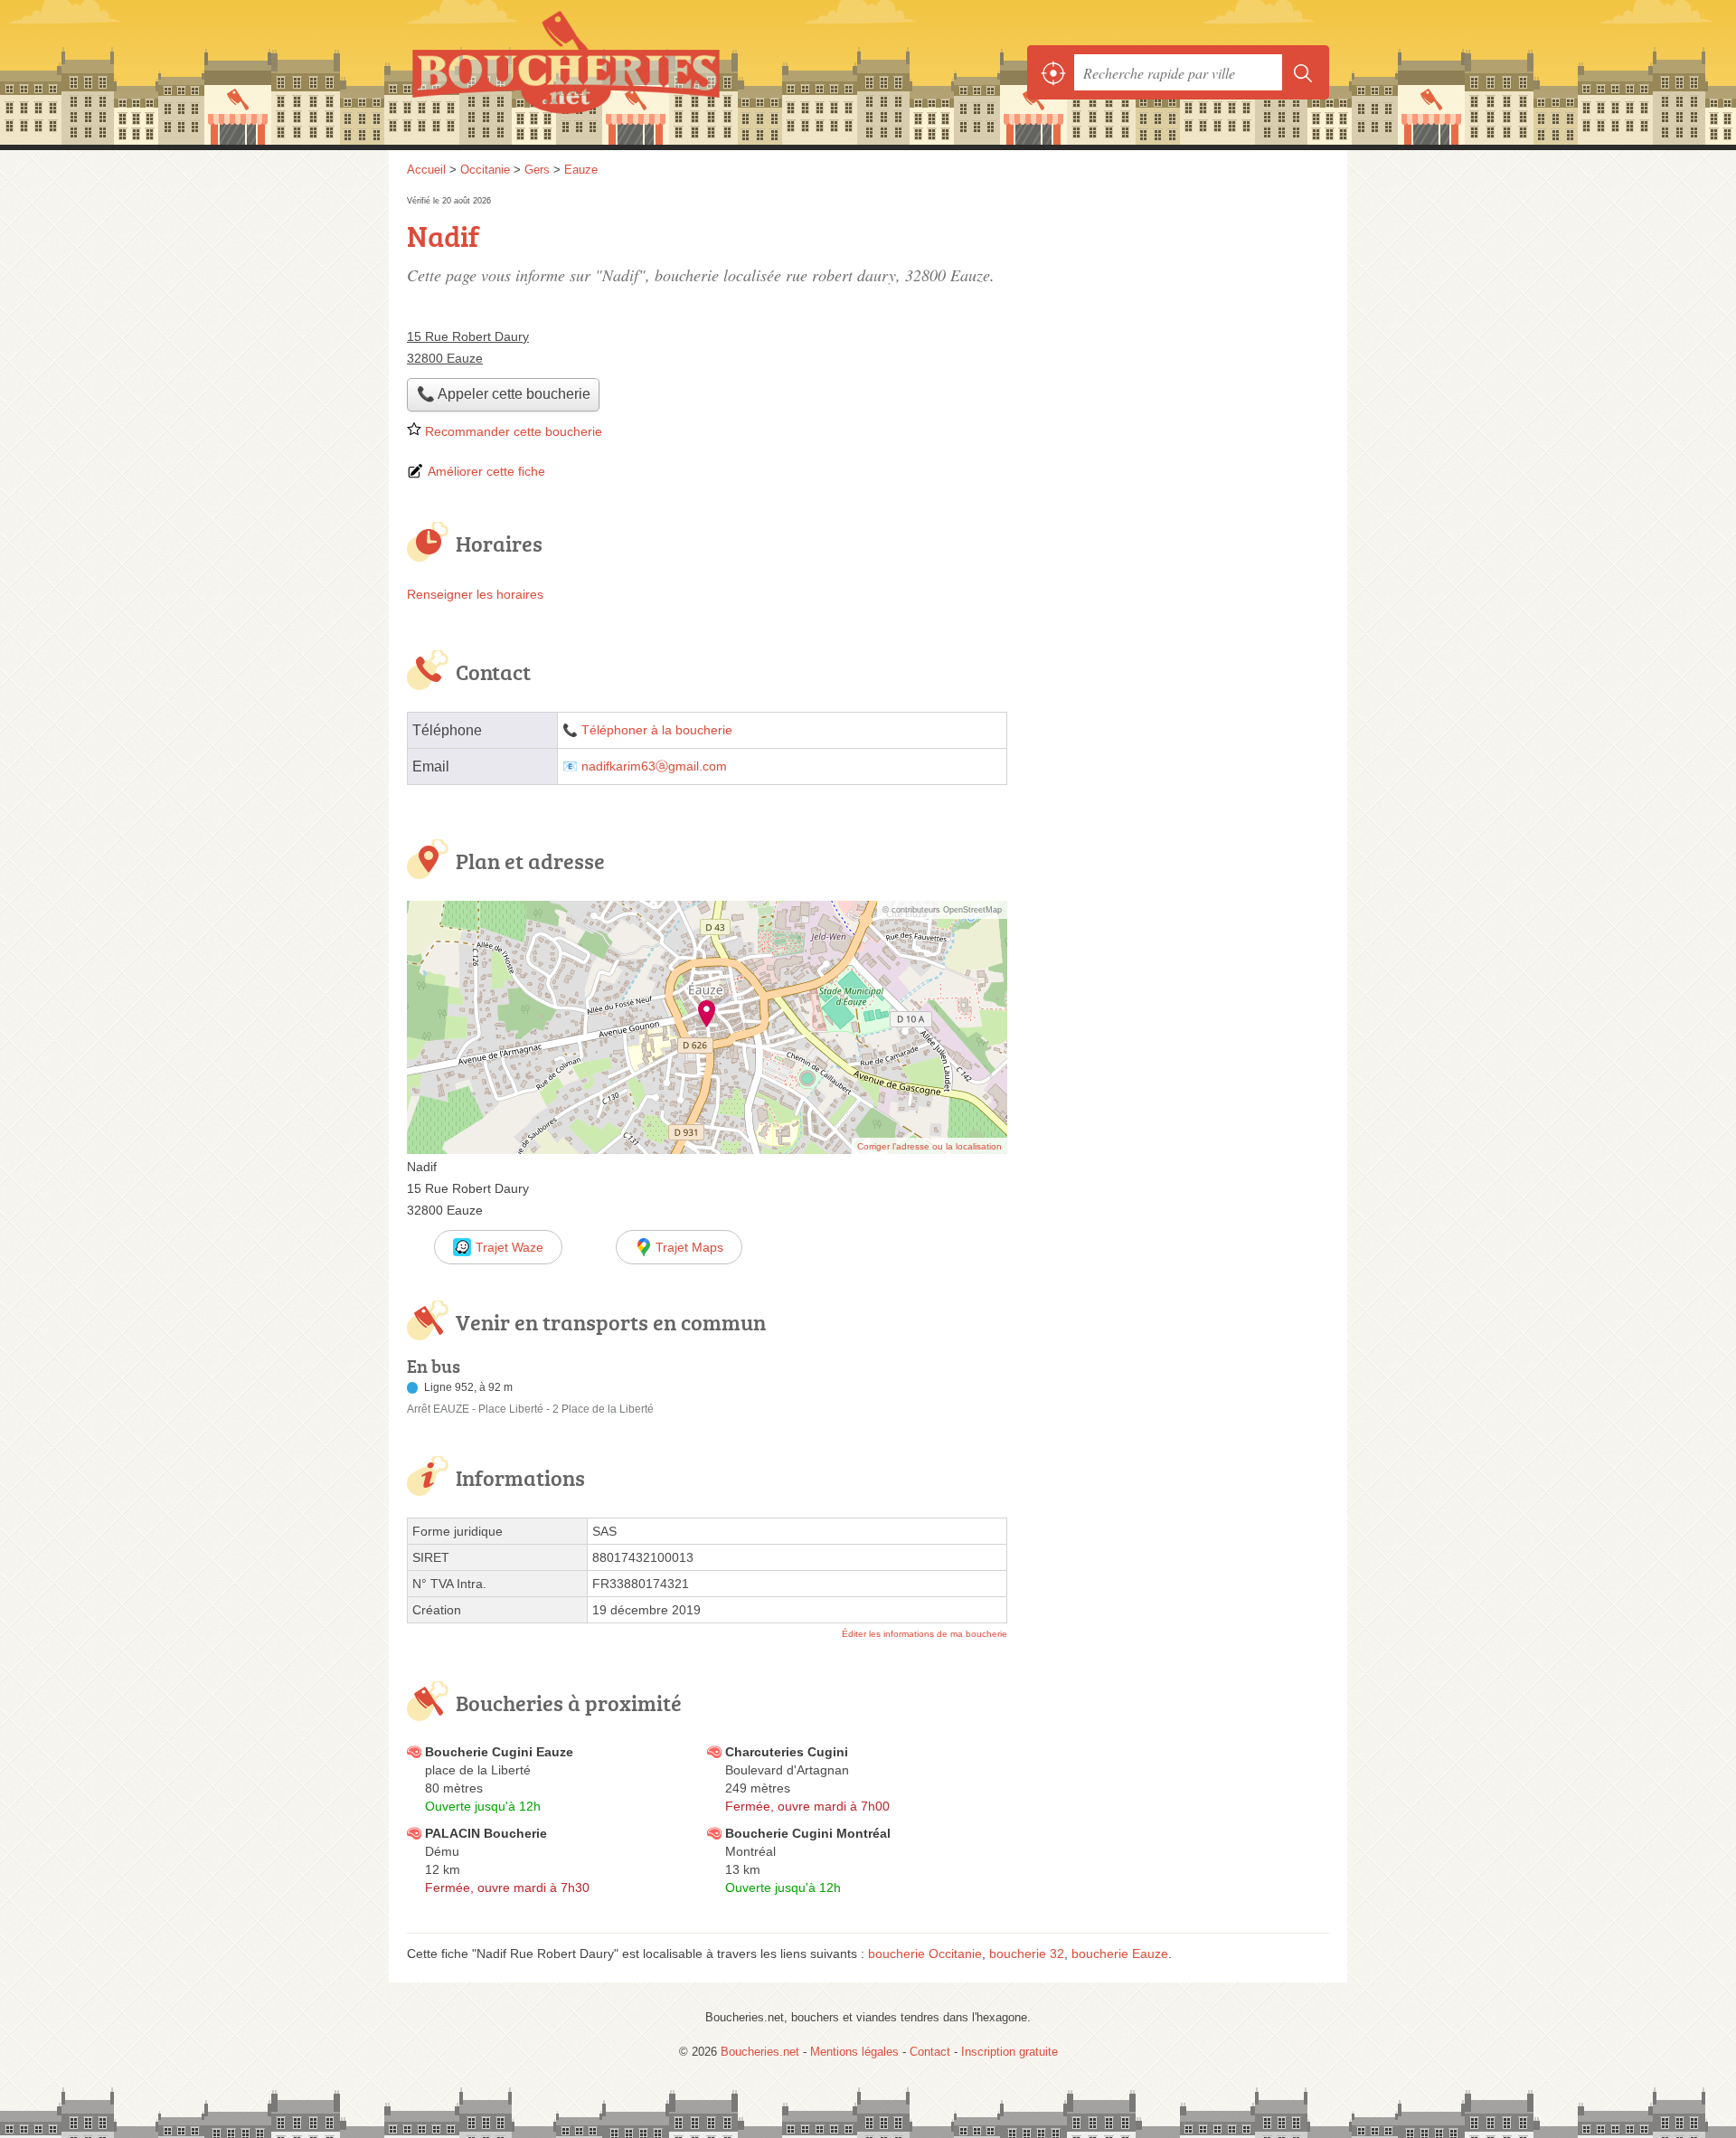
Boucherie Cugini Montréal (808, 1833)
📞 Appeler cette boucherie (504, 394)
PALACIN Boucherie (486, 1833)
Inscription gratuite (1010, 2052)
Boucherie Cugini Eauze (499, 1752)
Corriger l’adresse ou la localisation (929, 1146)
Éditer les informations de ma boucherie (925, 1634)
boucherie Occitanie (925, 1954)
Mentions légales (854, 2052)
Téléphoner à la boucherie (657, 730)
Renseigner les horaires (475, 594)
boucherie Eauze (1120, 1954)
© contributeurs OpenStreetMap (942, 910)
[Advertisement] (1177, 318)
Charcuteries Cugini (787, 1752)
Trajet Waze (509, 1247)
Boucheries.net (606, 72)
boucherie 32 (1027, 1954)
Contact (930, 2052)
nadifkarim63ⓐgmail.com (654, 766)
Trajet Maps (689, 1247)
